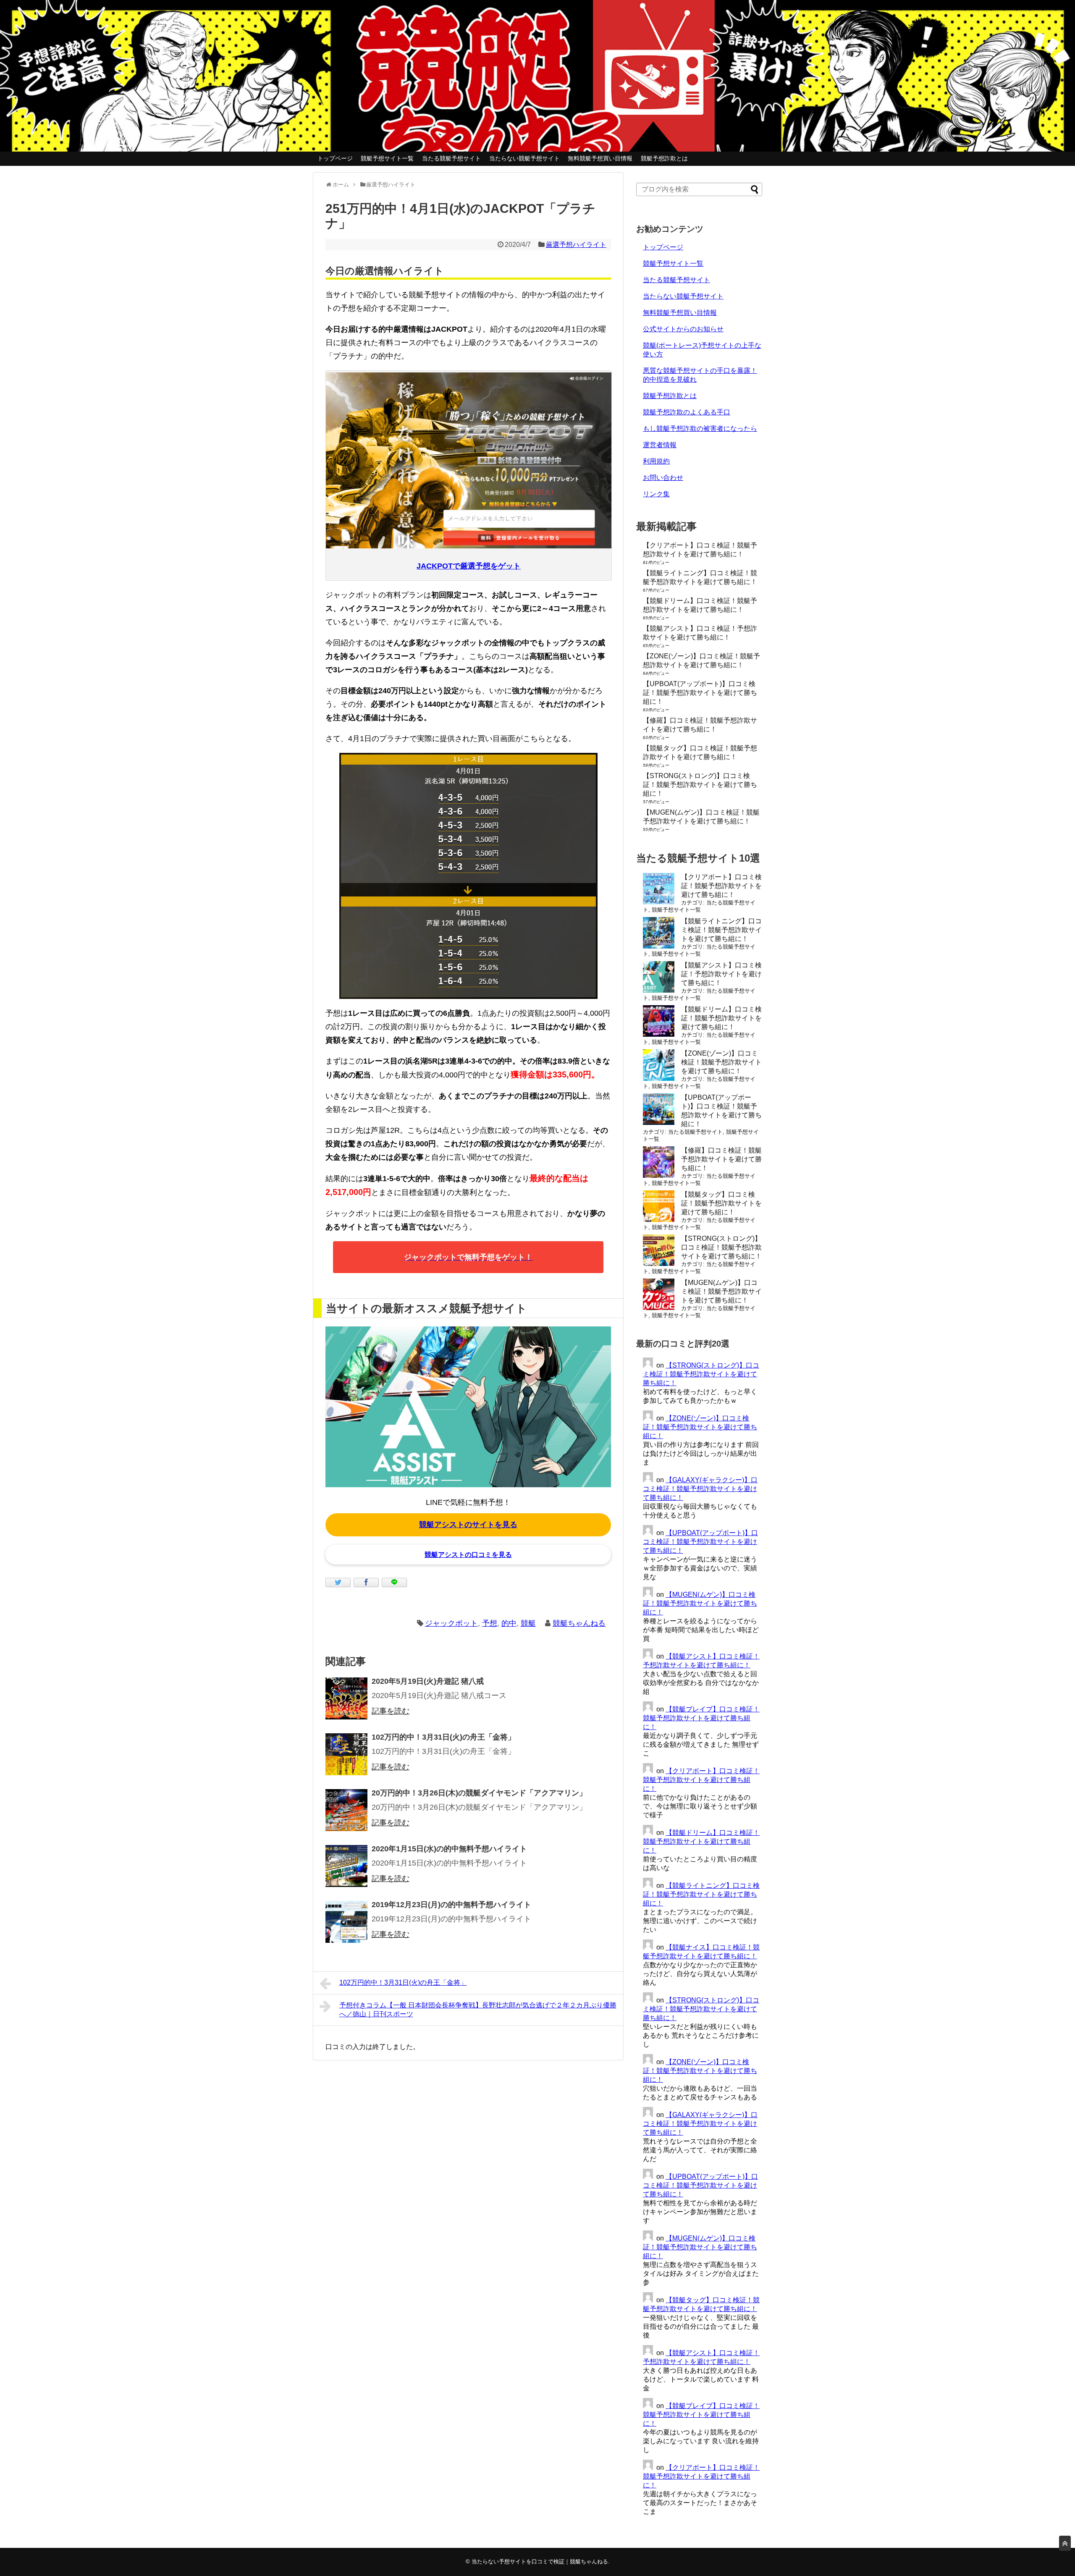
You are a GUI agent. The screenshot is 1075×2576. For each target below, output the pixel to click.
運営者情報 (660, 445)
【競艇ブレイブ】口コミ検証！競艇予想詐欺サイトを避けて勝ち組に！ (701, 1718)
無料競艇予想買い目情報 (600, 158)
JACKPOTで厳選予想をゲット (469, 566)
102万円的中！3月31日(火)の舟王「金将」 (443, 1737)
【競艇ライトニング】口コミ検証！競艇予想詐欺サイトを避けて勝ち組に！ (721, 930)
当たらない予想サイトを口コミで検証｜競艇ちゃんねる (540, 2562)
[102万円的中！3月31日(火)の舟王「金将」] (346, 1754)
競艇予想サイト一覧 (387, 158)
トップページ (335, 158)
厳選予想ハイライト (576, 245)
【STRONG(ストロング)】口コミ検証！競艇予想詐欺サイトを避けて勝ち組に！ (700, 785)
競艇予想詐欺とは (664, 158)
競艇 (528, 1623)
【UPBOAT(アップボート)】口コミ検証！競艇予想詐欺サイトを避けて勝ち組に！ (700, 693)
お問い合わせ (663, 478)
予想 (490, 1623)
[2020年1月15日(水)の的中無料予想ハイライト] (346, 1866)
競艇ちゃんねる (579, 1623)
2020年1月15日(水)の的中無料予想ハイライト (449, 1849)
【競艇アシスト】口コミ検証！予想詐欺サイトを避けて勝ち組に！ (721, 974)
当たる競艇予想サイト (451, 158)
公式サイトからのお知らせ (683, 329)
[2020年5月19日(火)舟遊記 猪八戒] (346, 1698)
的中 (509, 1623)
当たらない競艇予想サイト (524, 158)
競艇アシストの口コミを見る (468, 1555)
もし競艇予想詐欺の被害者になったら (700, 428)
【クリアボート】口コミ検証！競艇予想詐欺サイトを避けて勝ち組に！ (721, 886)
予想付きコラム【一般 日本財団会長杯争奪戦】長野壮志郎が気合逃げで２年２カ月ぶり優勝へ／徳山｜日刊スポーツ (478, 2010)
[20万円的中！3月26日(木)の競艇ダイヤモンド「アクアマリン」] (346, 1810)
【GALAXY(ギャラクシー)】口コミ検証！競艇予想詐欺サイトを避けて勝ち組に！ (700, 1489)
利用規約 (656, 461)
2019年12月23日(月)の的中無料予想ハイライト (451, 1905)
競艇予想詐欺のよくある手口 (687, 412)
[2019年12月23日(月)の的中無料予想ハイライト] (346, 1922)
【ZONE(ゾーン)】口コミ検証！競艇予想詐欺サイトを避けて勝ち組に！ (721, 1062)
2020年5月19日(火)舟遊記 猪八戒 (428, 1681)
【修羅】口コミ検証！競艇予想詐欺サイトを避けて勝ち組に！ (721, 1159)
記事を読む (391, 1711)
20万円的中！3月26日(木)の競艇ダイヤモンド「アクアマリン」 (479, 1793)
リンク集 (656, 494)
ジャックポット (451, 1623)
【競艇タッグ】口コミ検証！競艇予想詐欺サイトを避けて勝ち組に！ (721, 1203)
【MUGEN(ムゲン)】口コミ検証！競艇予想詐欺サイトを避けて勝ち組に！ (721, 1291)
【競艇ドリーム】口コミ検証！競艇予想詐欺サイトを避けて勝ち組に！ (721, 1018)
